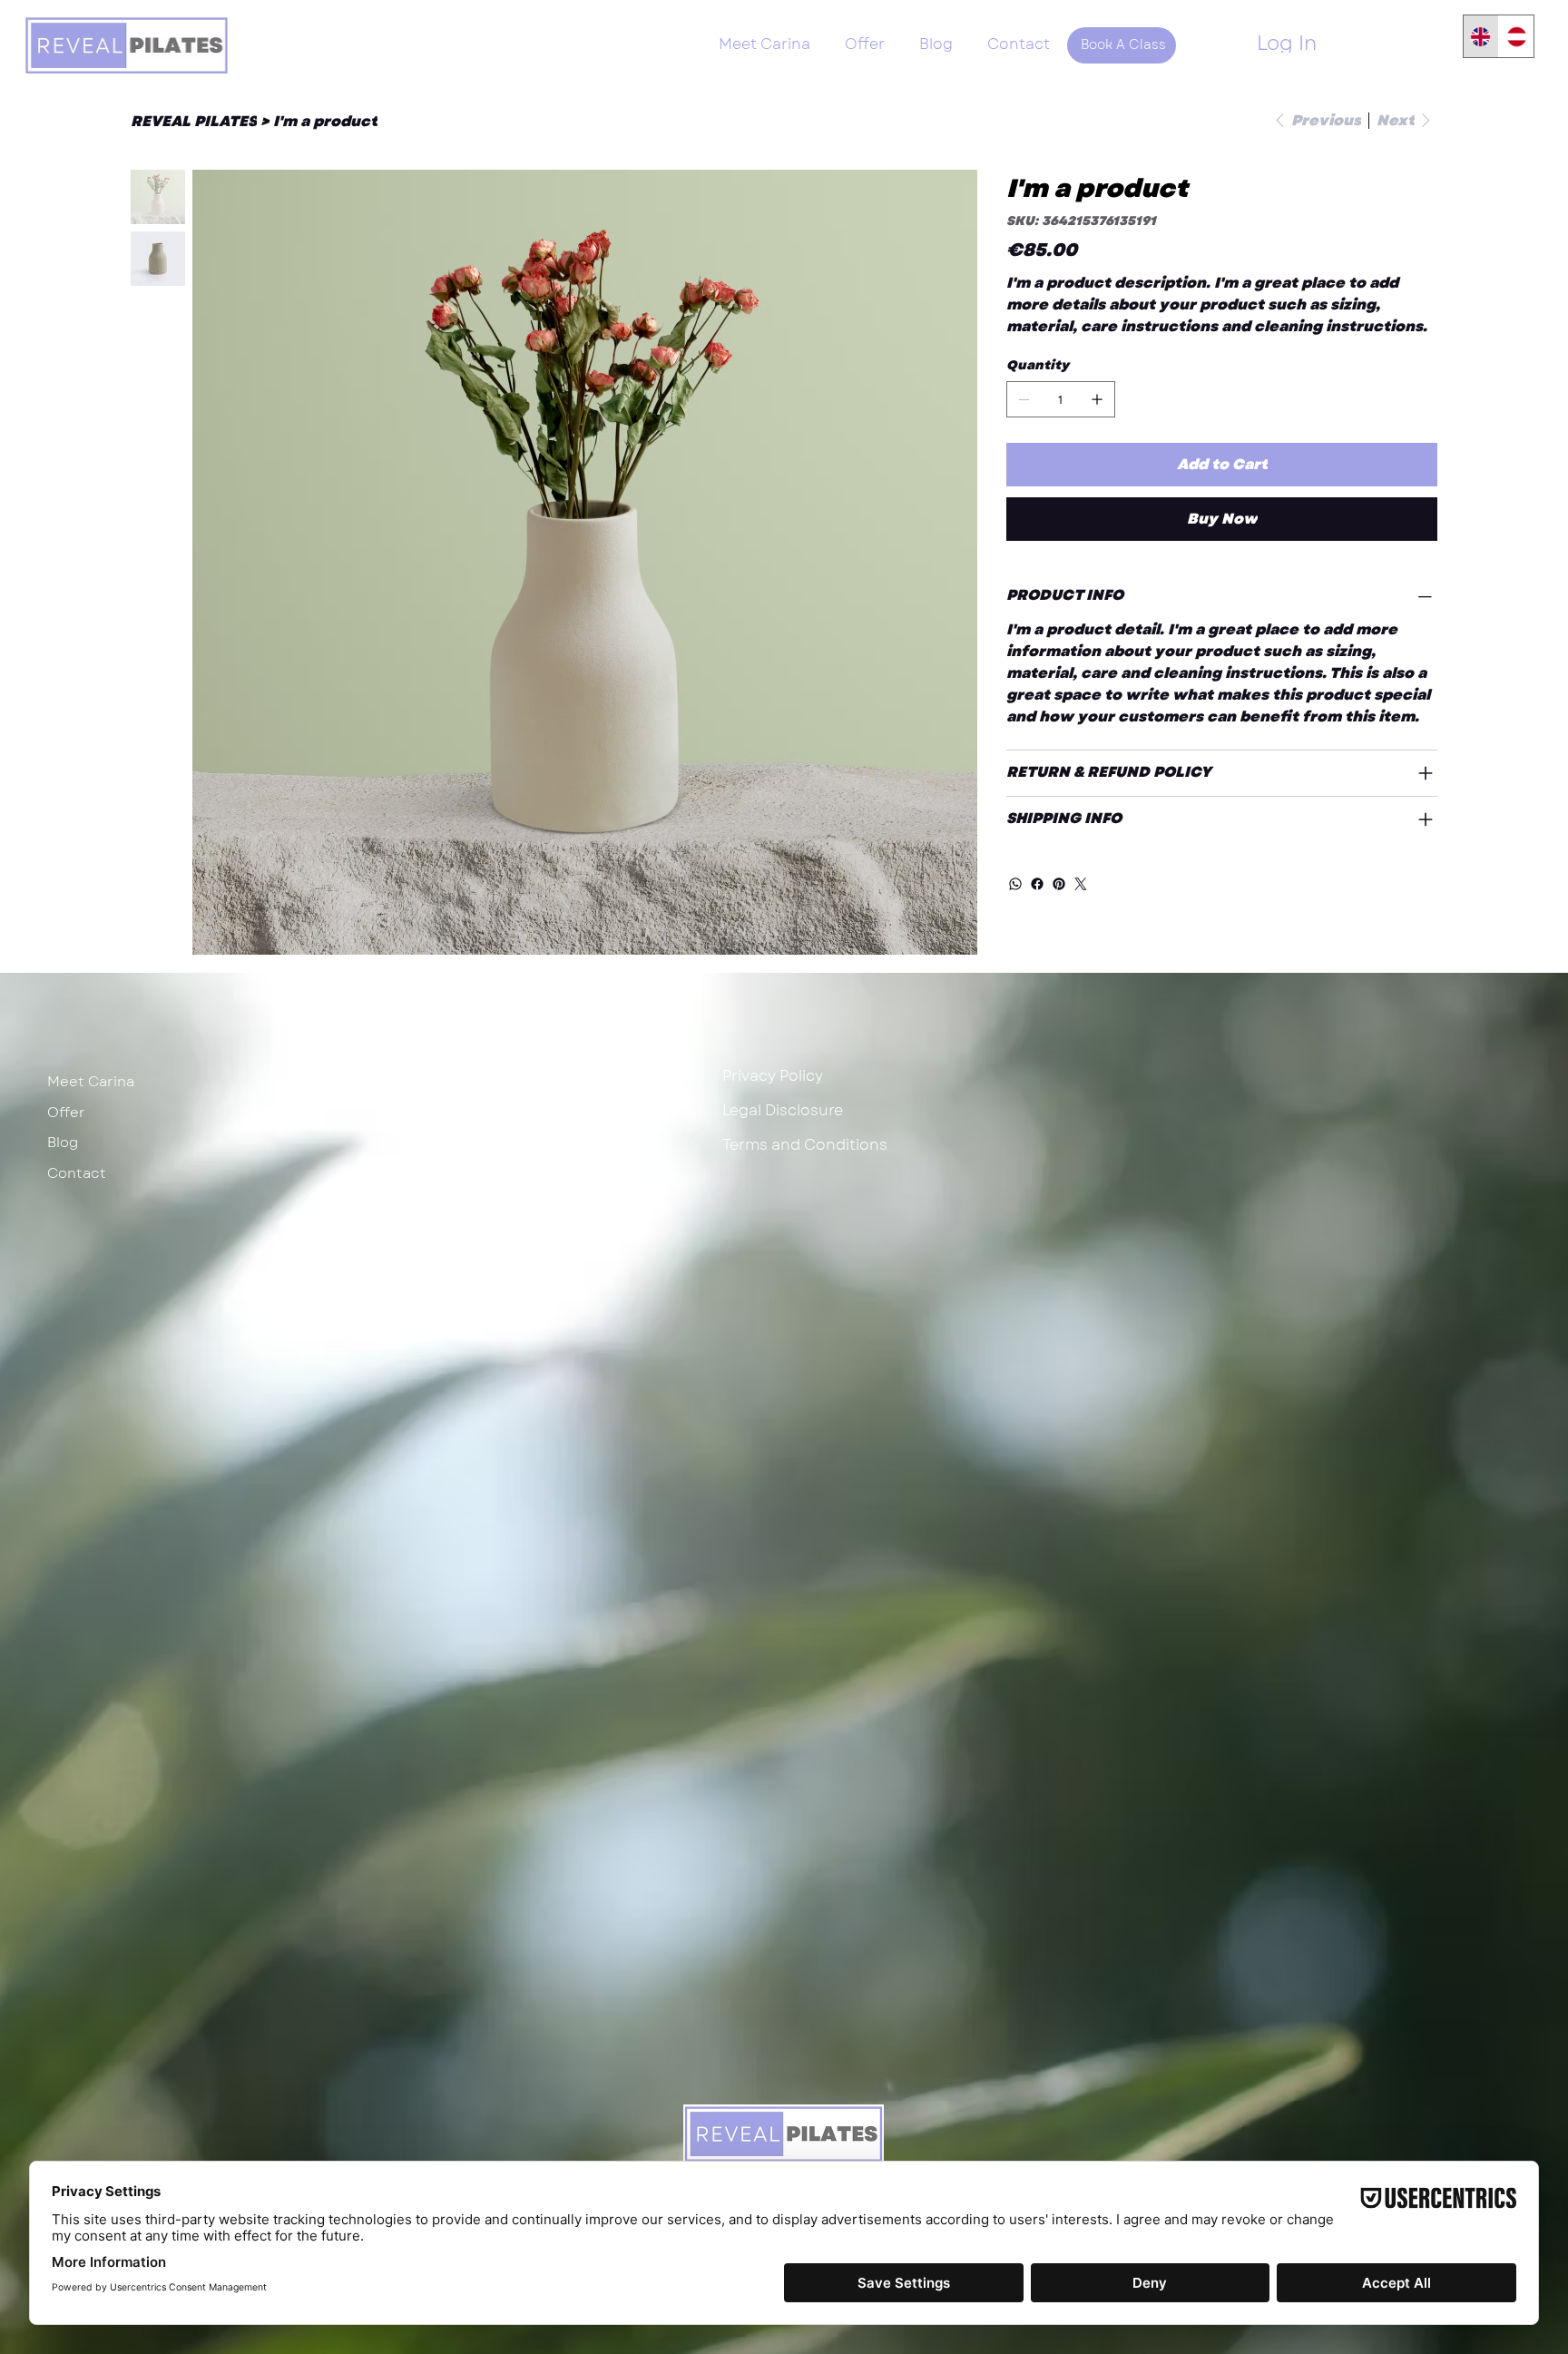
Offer (66, 1113)
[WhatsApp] (1015, 884)
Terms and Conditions (805, 1145)
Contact (77, 1173)
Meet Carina (91, 1082)
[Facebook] (1037, 884)
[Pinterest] (1059, 884)
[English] (1481, 36)
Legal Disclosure (783, 1110)
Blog (63, 1143)
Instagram (423, 1076)
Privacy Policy (773, 1076)
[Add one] (1097, 399)
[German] (1516, 36)
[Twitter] (1081, 884)
